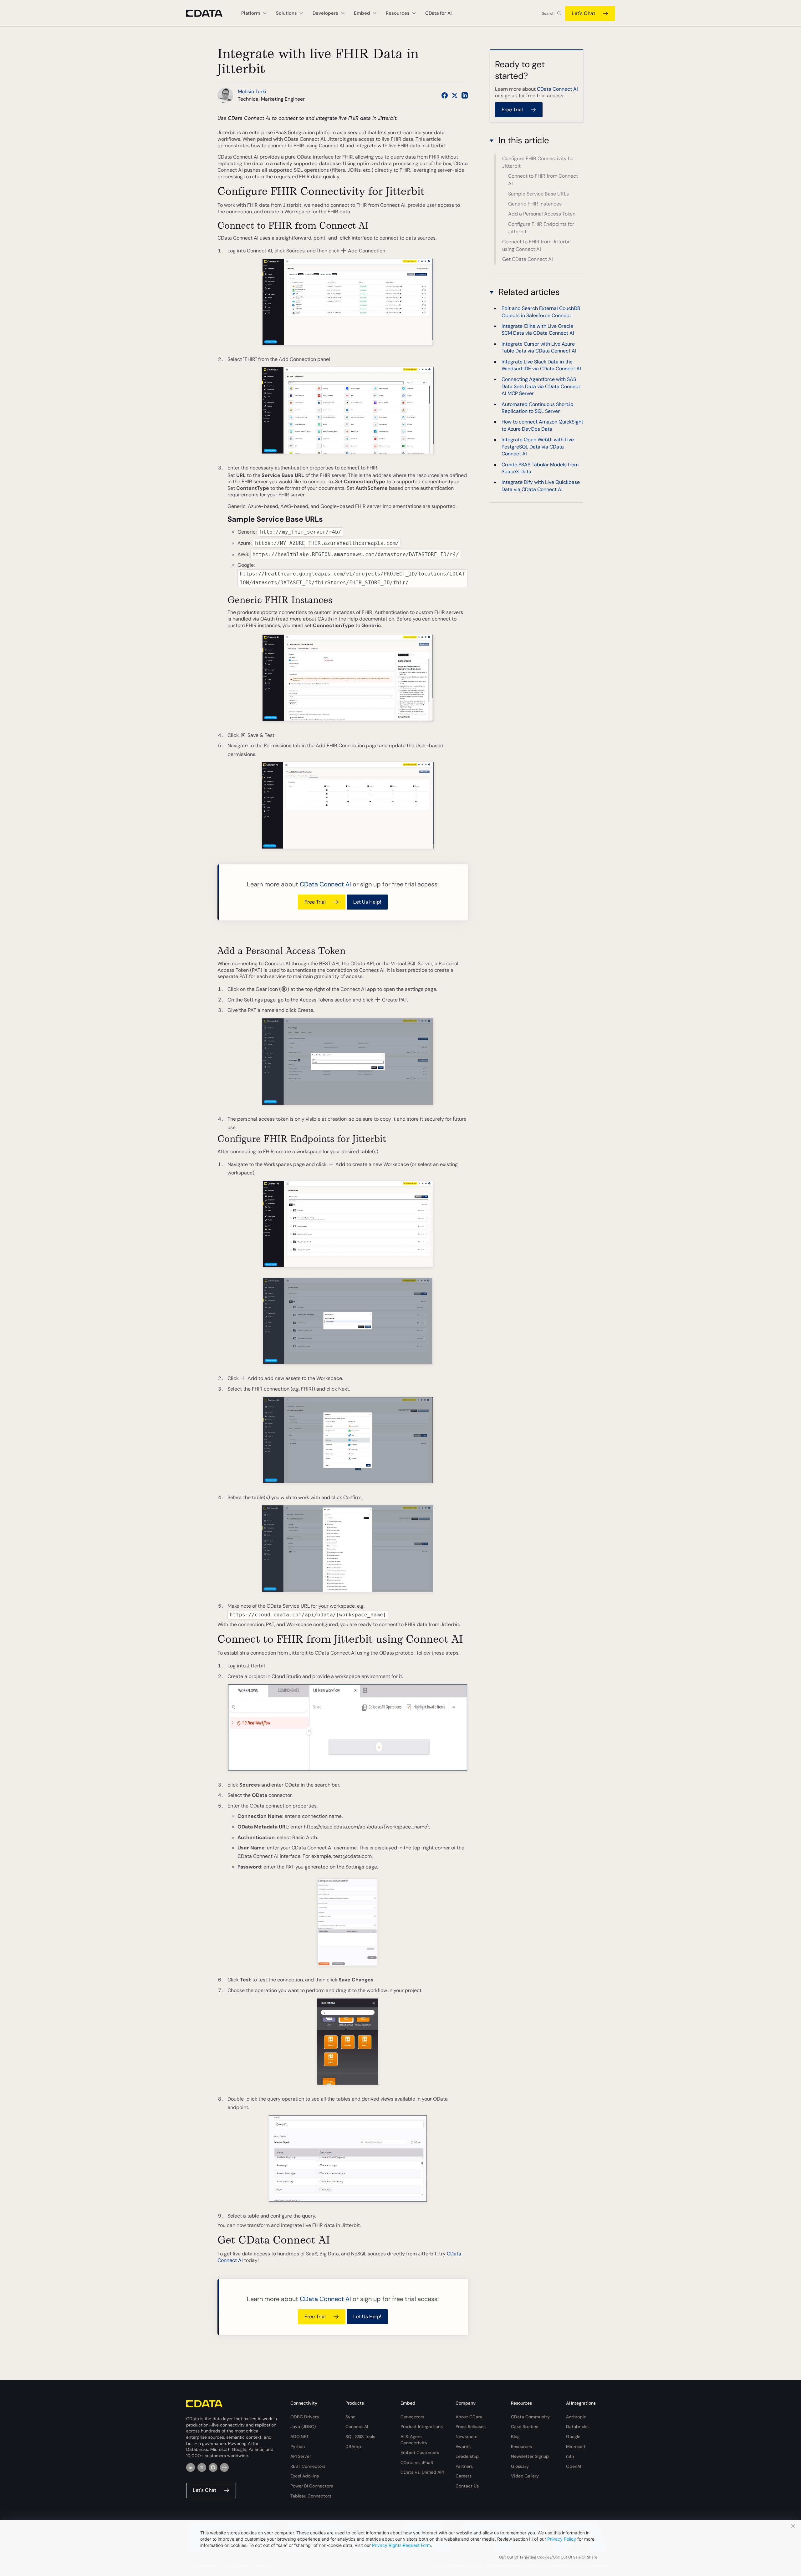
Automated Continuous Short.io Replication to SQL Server (537, 408)
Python (298, 2447)
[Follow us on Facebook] (445, 95)
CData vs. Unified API (422, 2472)
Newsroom (467, 2437)
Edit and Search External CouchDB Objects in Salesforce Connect (541, 312)
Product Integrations (422, 2426)
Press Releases (471, 2426)
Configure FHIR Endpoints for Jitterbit (541, 228)
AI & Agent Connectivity (414, 2440)
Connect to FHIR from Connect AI (543, 180)
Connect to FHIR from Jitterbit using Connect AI (537, 245)
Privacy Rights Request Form (401, 2545)
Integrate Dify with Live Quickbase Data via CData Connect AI (541, 486)
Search (548, 13)
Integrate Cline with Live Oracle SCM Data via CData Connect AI (538, 330)
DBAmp (353, 2447)
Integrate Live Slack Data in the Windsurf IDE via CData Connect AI (541, 365)
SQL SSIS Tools (360, 2437)
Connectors (412, 2417)
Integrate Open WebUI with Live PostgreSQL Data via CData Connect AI (538, 447)
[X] (202, 2467)
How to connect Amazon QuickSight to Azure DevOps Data (542, 425)
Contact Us (467, 2486)
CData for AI (439, 13)
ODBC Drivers (305, 2417)
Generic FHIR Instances (535, 204)
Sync (350, 2417)
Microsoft (576, 2447)
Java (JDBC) (303, 2426)
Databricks (577, 2426)
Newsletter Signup (530, 2456)
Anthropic (576, 2417)
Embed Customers (420, 2452)
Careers (464, 2476)
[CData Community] (224, 2467)
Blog (515, 2437)
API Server (301, 2456)
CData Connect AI (325, 884)
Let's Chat (583, 13)
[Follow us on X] (455, 95)
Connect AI (357, 2426)
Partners (464, 2466)
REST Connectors (308, 2466)
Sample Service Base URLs (538, 194)
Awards (463, 2447)
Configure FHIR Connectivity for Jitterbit (538, 162)
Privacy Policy (562, 2539)
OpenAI (574, 2466)
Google (573, 2437)
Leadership (467, 2456)
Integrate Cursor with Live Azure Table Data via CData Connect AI (539, 347)
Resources (521, 2447)
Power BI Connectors (312, 2486)
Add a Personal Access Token (542, 214)
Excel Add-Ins (305, 2476)
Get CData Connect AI (528, 259)
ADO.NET (300, 2437)
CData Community (530, 2417)
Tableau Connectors (311, 2496)
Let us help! (367, 902)
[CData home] (209, 13)
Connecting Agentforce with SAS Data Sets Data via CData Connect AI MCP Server (541, 386)
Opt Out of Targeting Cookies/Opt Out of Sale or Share (548, 2557)
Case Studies (525, 2426)
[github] (213, 2467)
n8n (570, 2456)
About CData (469, 2417)
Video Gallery (525, 2476)
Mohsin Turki (252, 91)
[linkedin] (191, 2467)
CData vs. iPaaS (417, 2462)
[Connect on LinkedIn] (465, 95)
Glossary (520, 2466)
